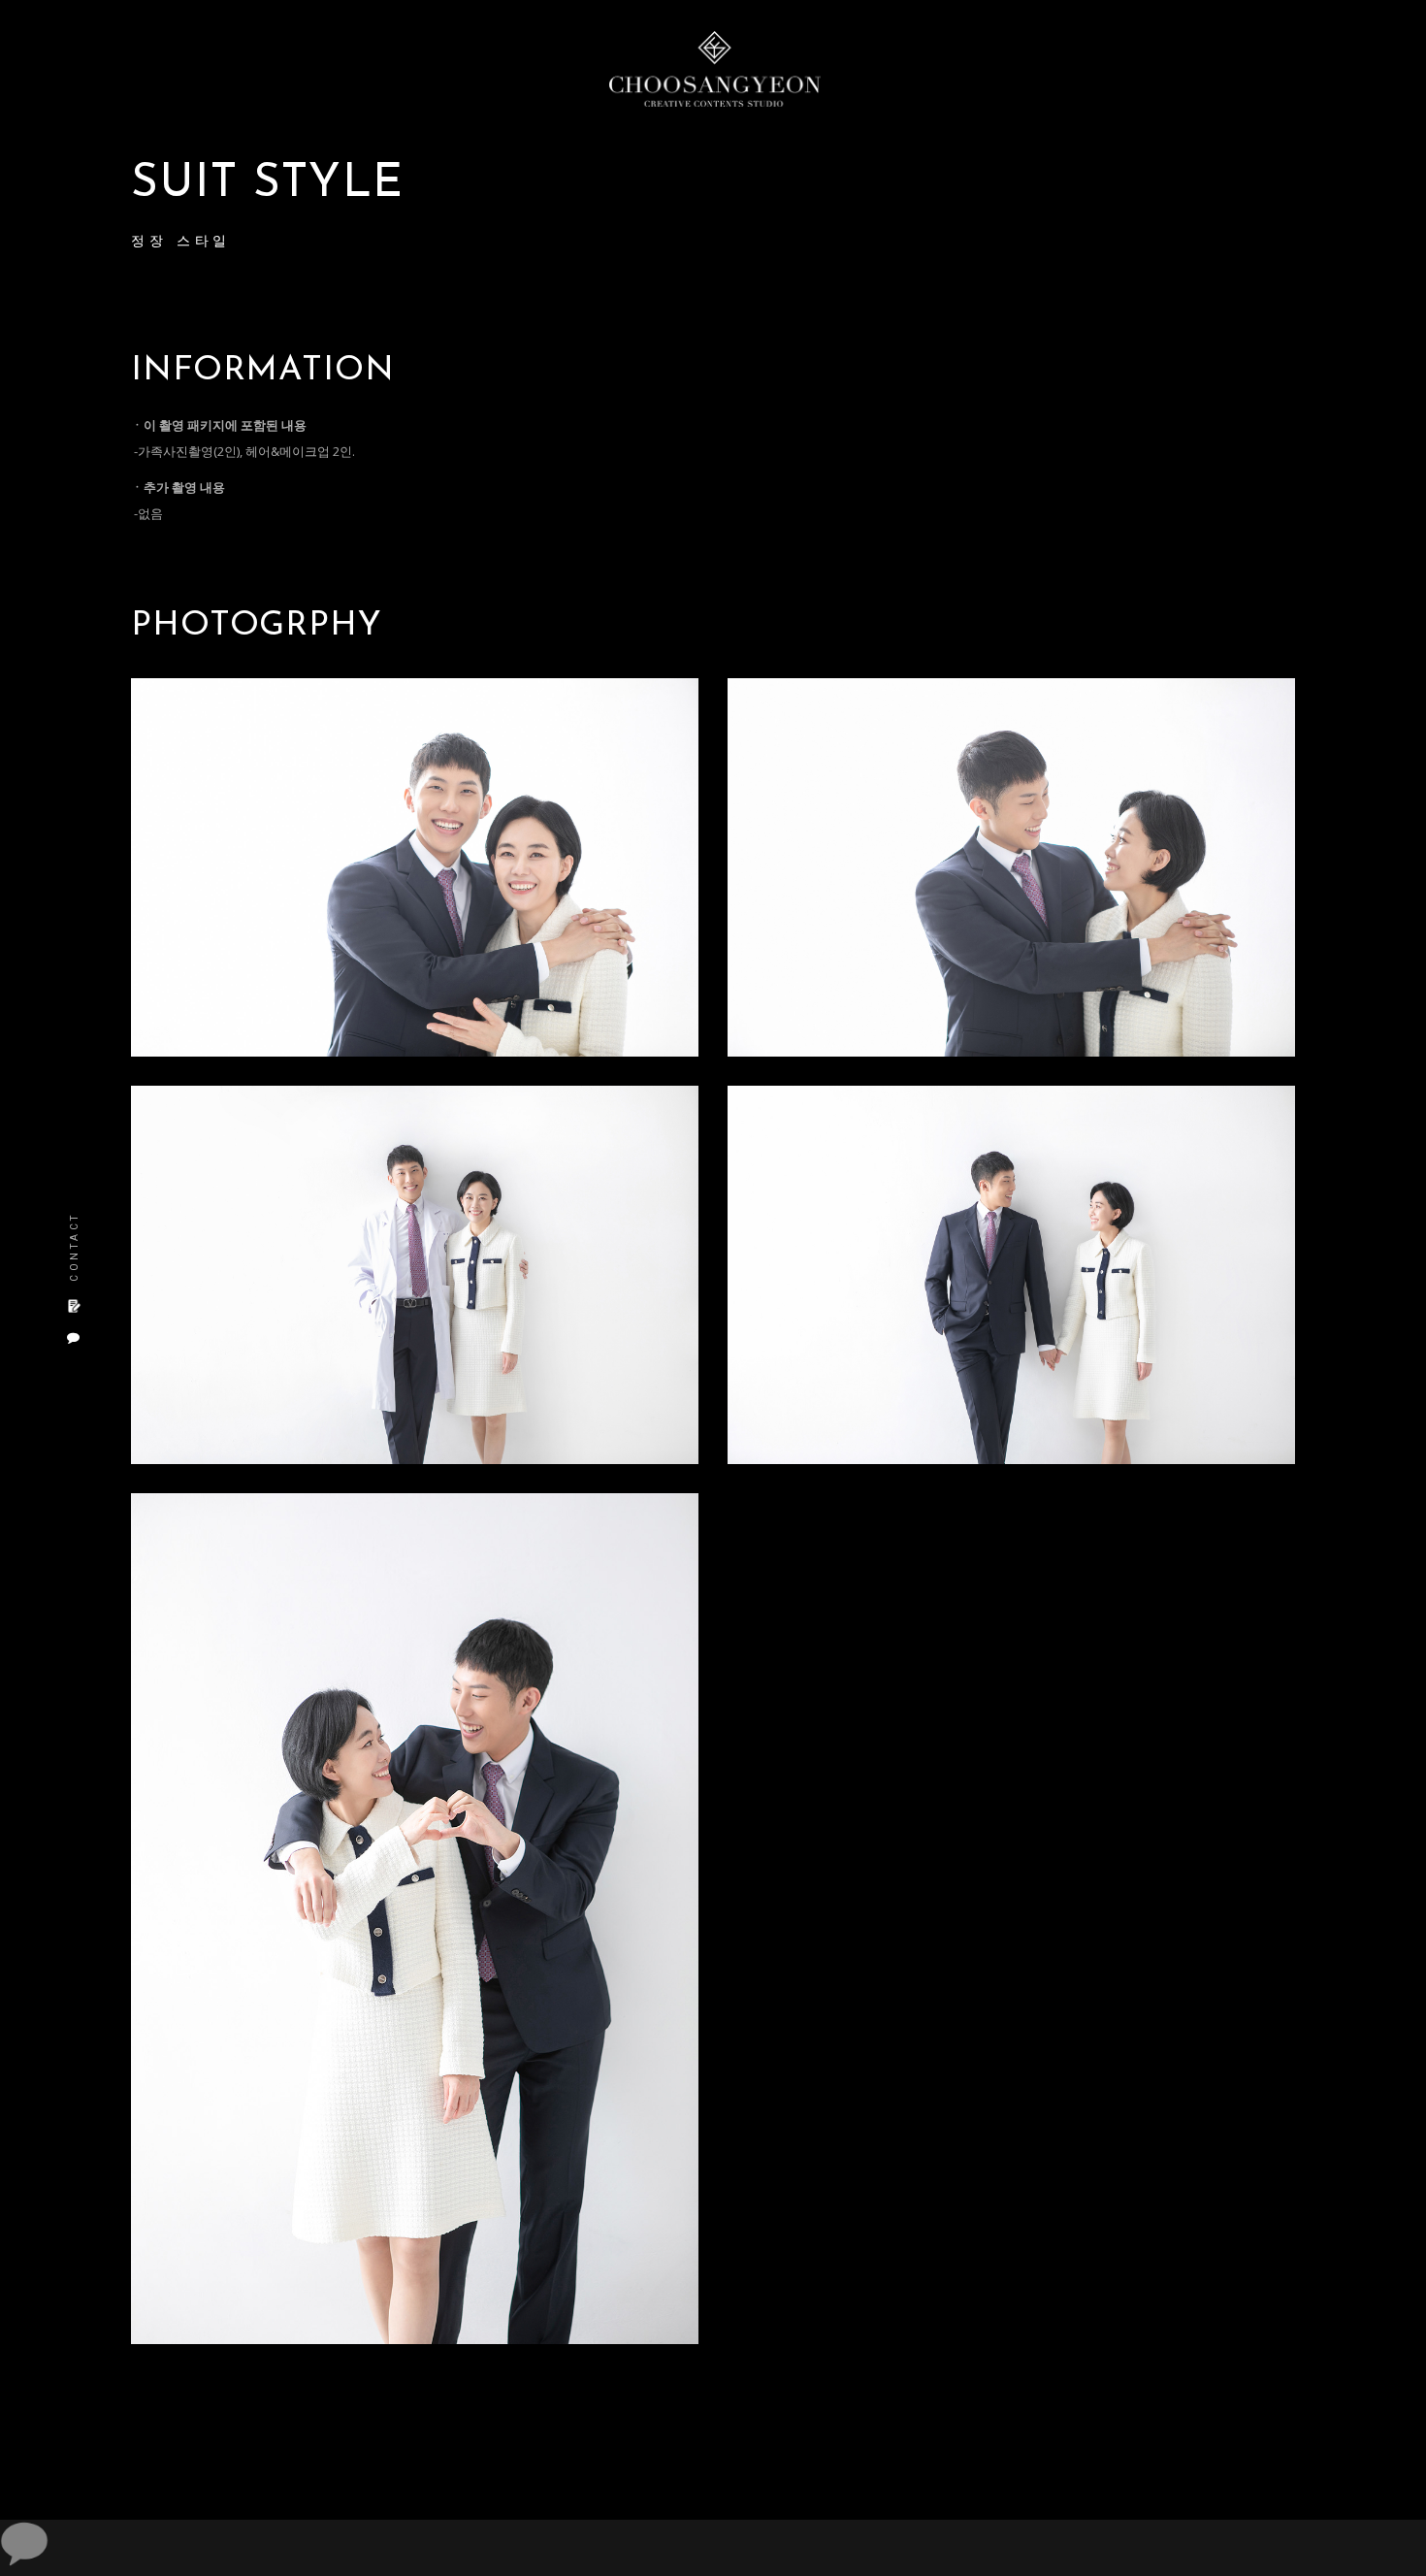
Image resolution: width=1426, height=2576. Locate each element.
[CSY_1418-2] (415, 867)
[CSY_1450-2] (1011, 867)
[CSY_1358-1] (415, 1919)
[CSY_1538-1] (415, 1275)
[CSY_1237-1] (1011, 1275)
